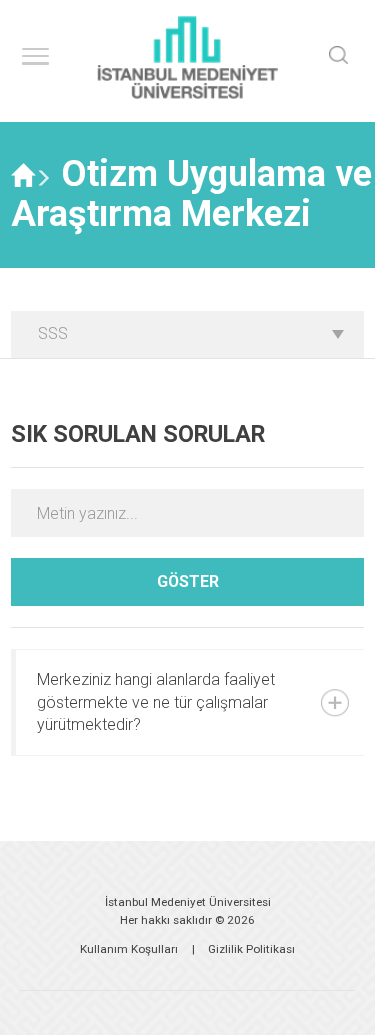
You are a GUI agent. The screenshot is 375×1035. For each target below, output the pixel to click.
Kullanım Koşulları (129, 949)
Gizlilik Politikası (251, 949)
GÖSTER (188, 581)
